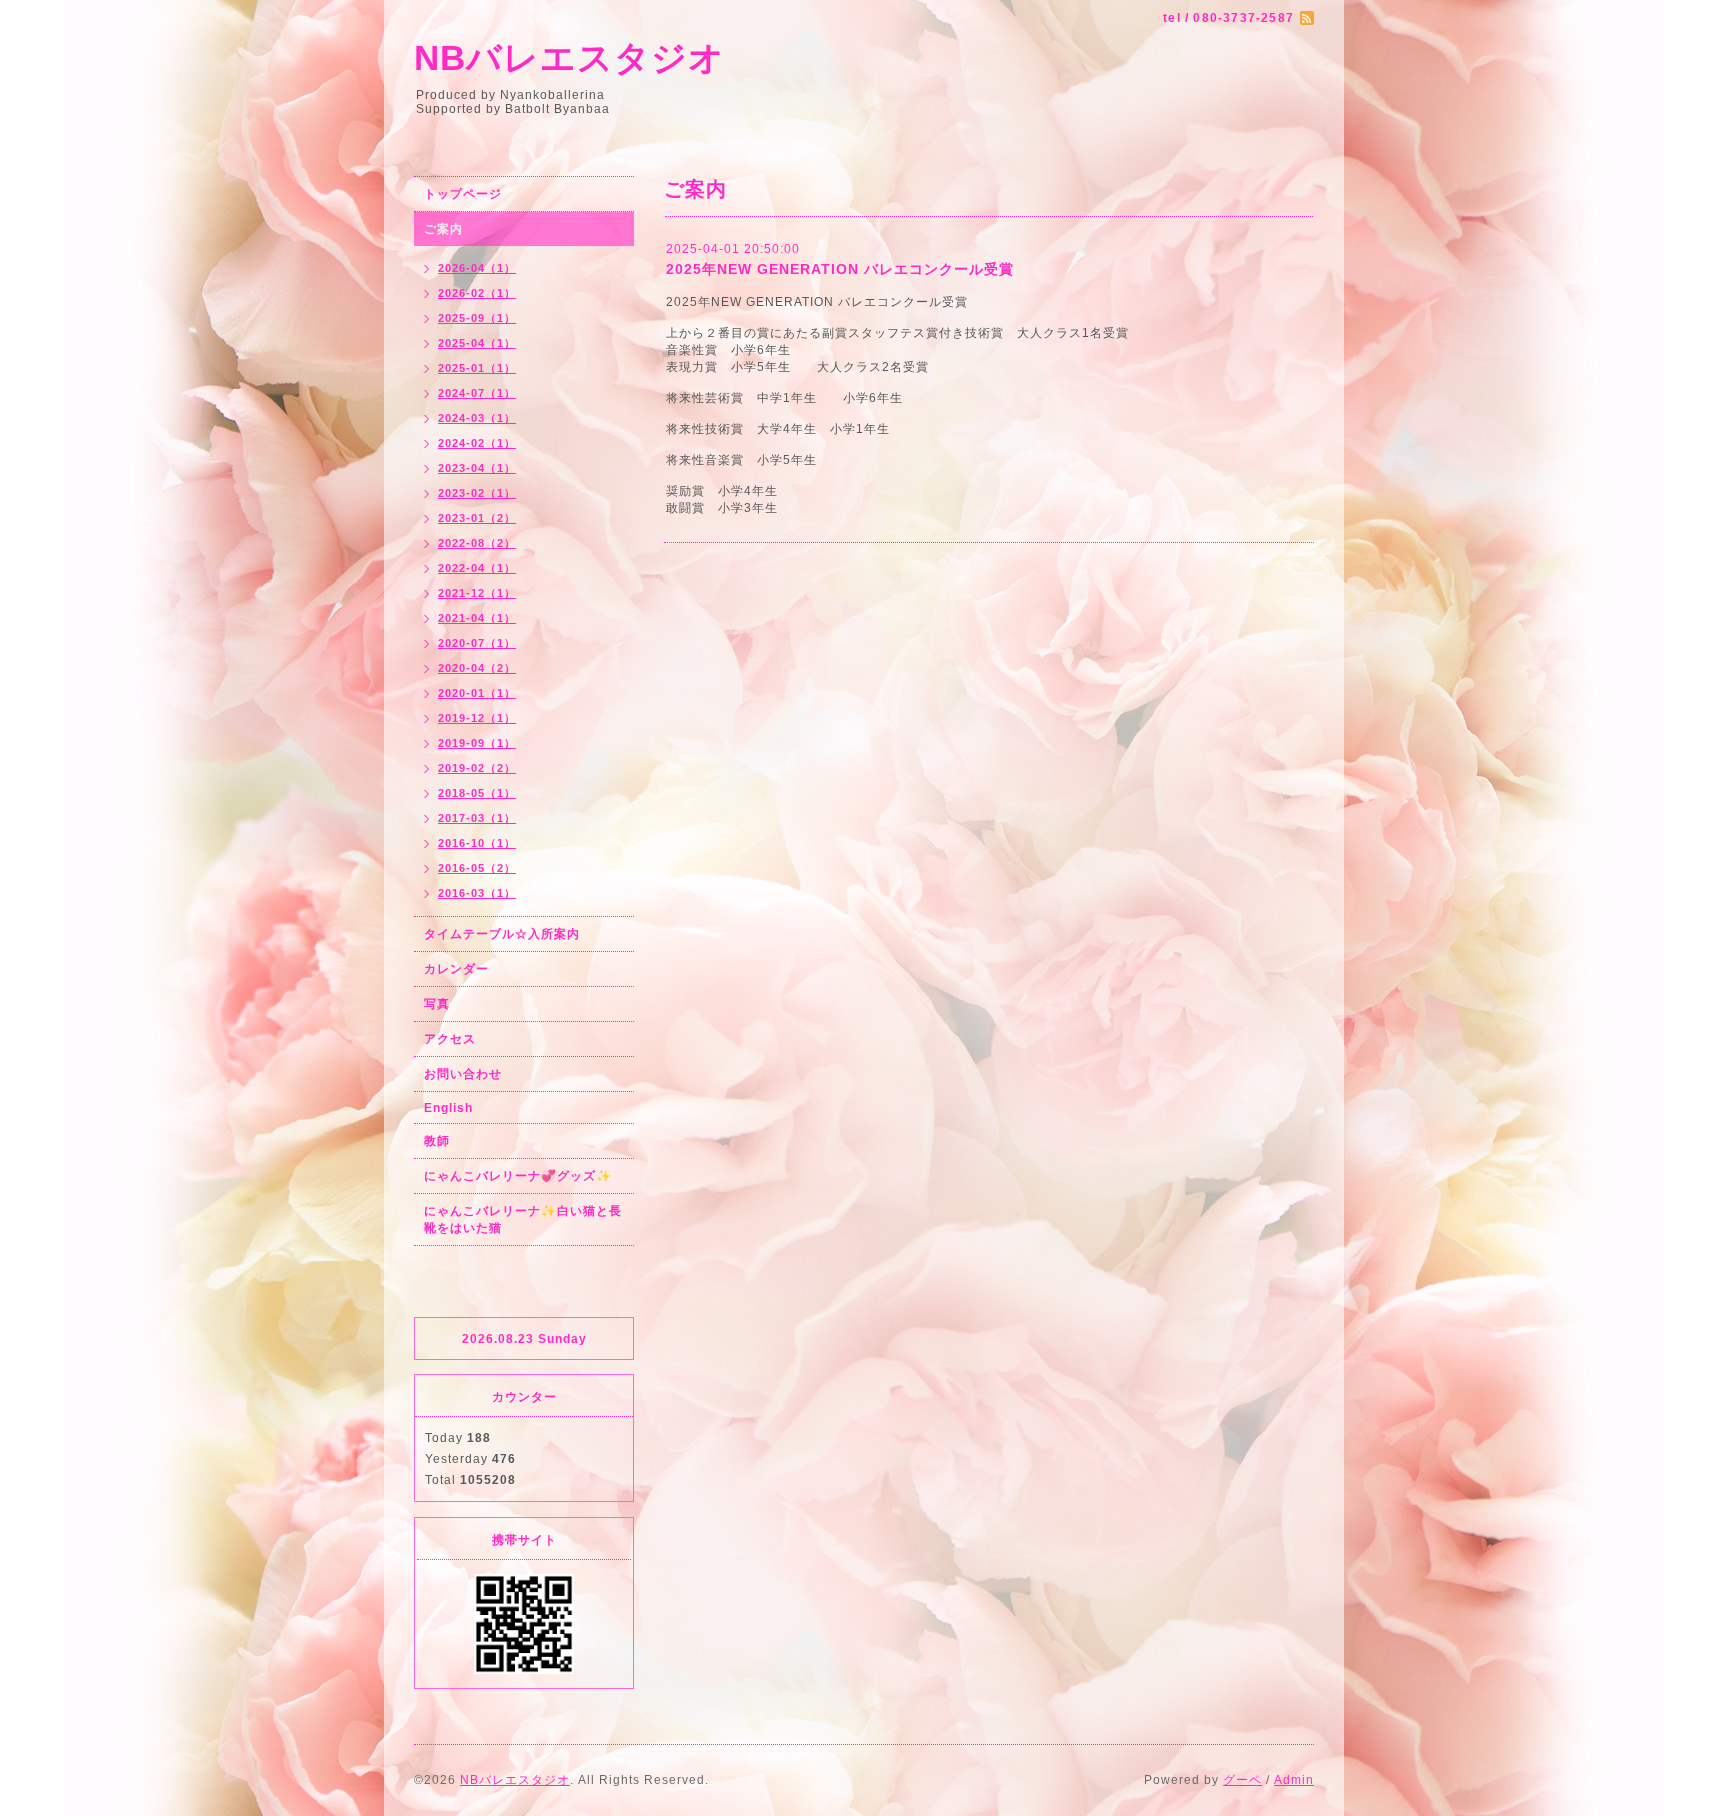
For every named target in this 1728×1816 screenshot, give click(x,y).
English (448, 1108)
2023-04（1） (477, 468)
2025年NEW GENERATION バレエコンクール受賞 (840, 269)
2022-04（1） (477, 568)
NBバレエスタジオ (569, 57)
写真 (437, 1004)
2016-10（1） (477, 843)
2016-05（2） (477, 868)
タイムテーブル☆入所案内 (502, 934)
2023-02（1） (477, 493)
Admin (1294, 1780)
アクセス (450, 1039)
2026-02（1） (477, 293)
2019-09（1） (477, 743)
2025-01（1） (477, 368)
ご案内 (443, 229)
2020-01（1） (477, 693)
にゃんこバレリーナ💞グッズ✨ (518, 1176)
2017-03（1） (477, 818)
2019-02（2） (477, 768)
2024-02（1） (477, 443)
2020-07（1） (477, 643)
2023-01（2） (477, 518)
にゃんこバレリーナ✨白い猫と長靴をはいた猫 (523, 1219)
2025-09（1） (477, 318)
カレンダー (456, 969)
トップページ (463, 194)
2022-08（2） (477, 543)
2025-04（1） (477, 343)
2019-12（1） (477, 718)
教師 (437, 1141)
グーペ (1242, 1780)
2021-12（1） (477, 593)
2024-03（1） (477, 418)
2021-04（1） (477, 618)
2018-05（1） (477, 793)
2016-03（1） (477, 893)
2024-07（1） (477, 393)
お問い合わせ (463, 1074)
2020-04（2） (477, 668)
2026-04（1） (477, 268)
